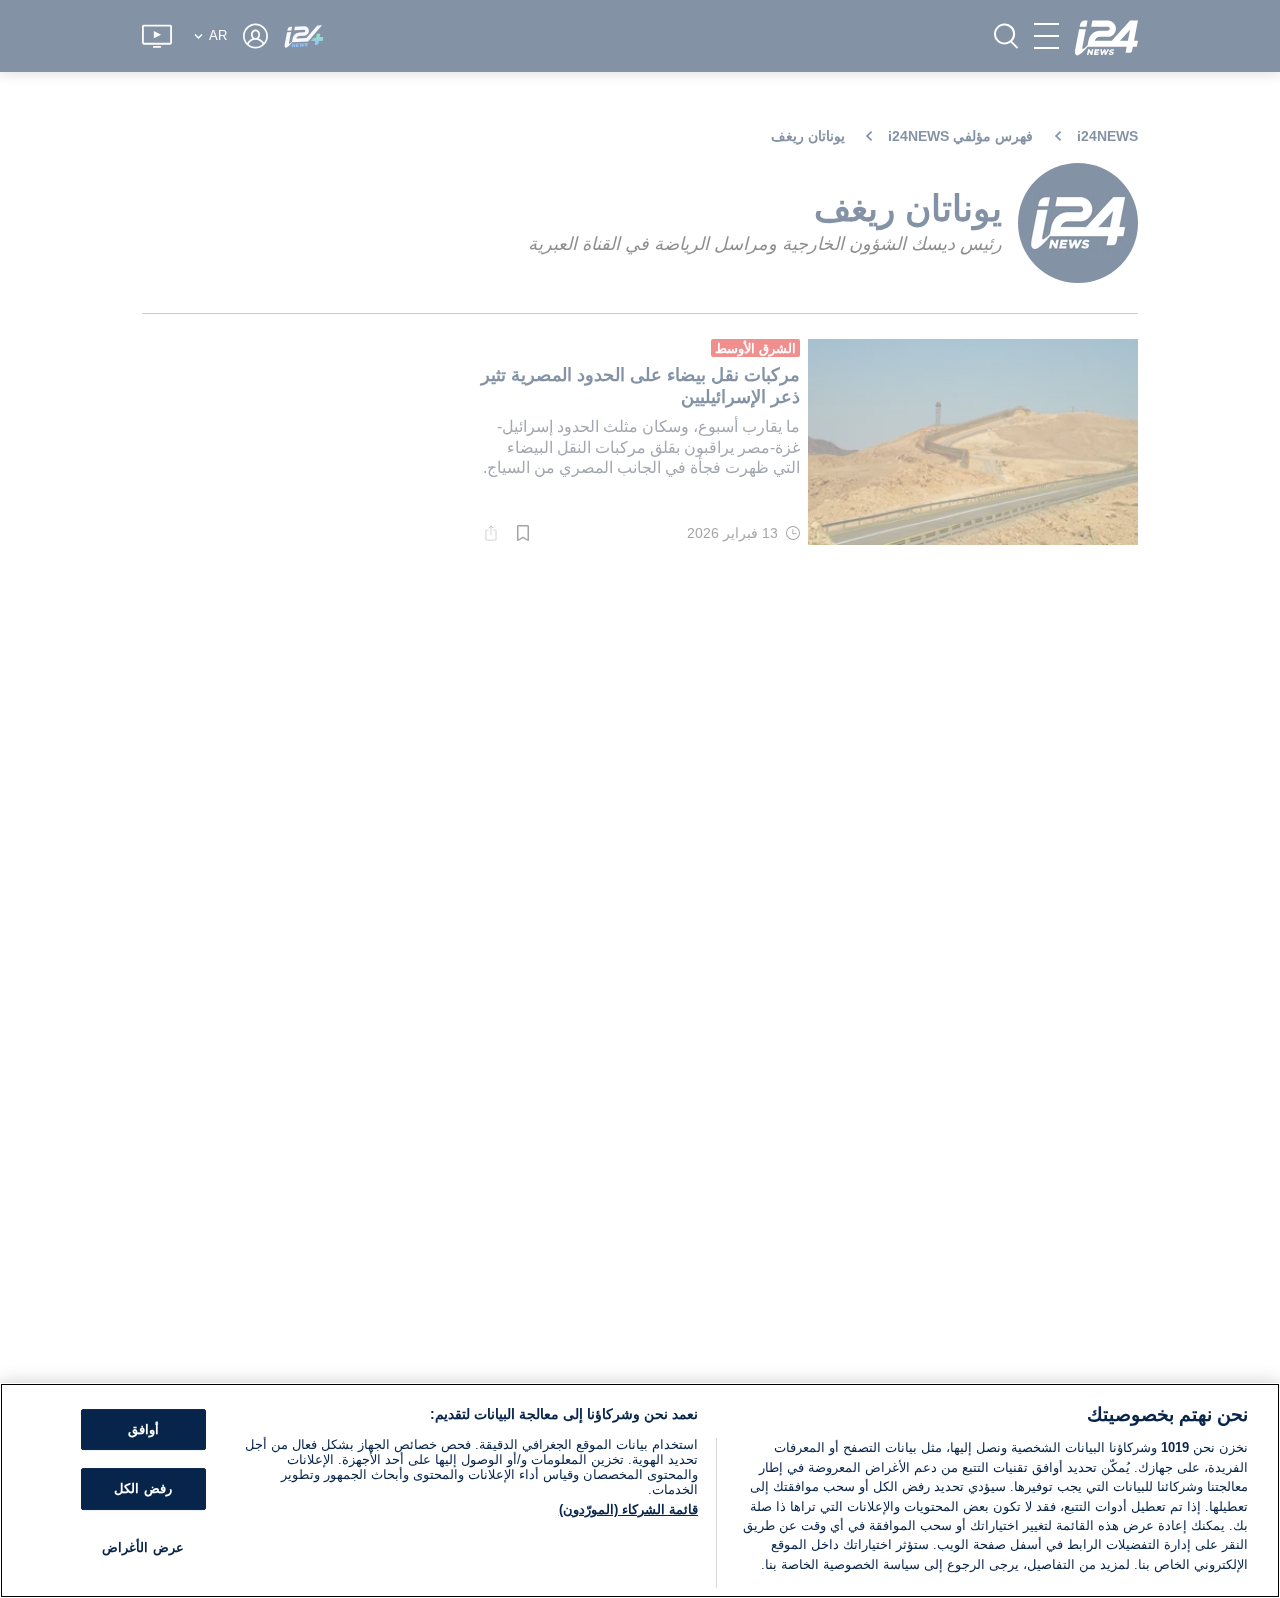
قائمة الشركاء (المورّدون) (628, 1509)
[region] (640, 1490)
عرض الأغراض (142, 1547)
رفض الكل (142, 1488)
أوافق (143, 1429)
